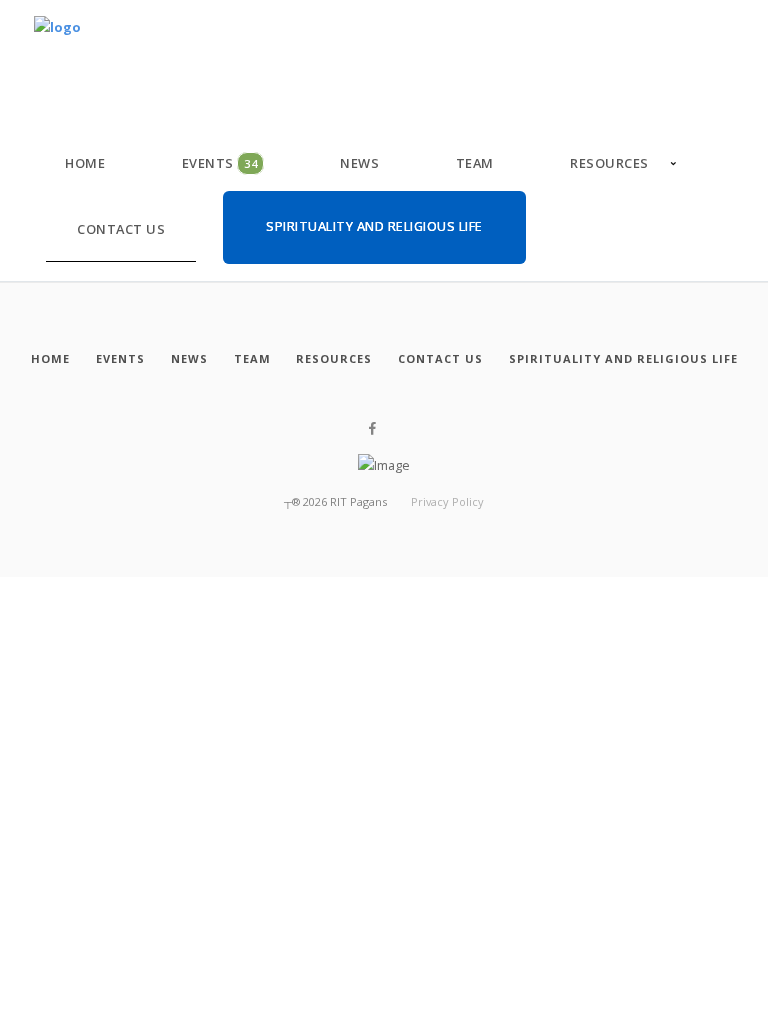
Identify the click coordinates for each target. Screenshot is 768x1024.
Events (220, 163)
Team (475, 163)
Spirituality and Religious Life (374, 226)
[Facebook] (372, 429)
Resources (609, 163)
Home (85, 163)
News (359, 163)
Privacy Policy (447, 501)
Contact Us (121, 229)
